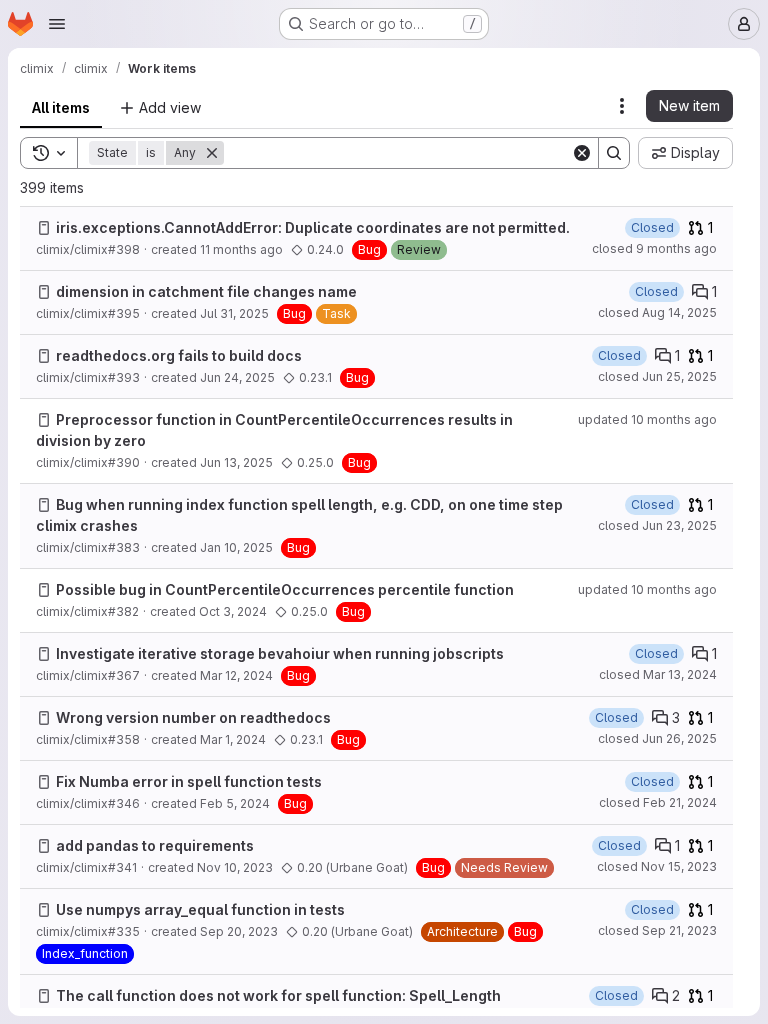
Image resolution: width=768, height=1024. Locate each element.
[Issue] (44, 228)
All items (61, 107)
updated (647, 419)
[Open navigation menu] (57, 24)
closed (654, 248)
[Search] (614, 153)
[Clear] (582, 153)
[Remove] (212, 153)
